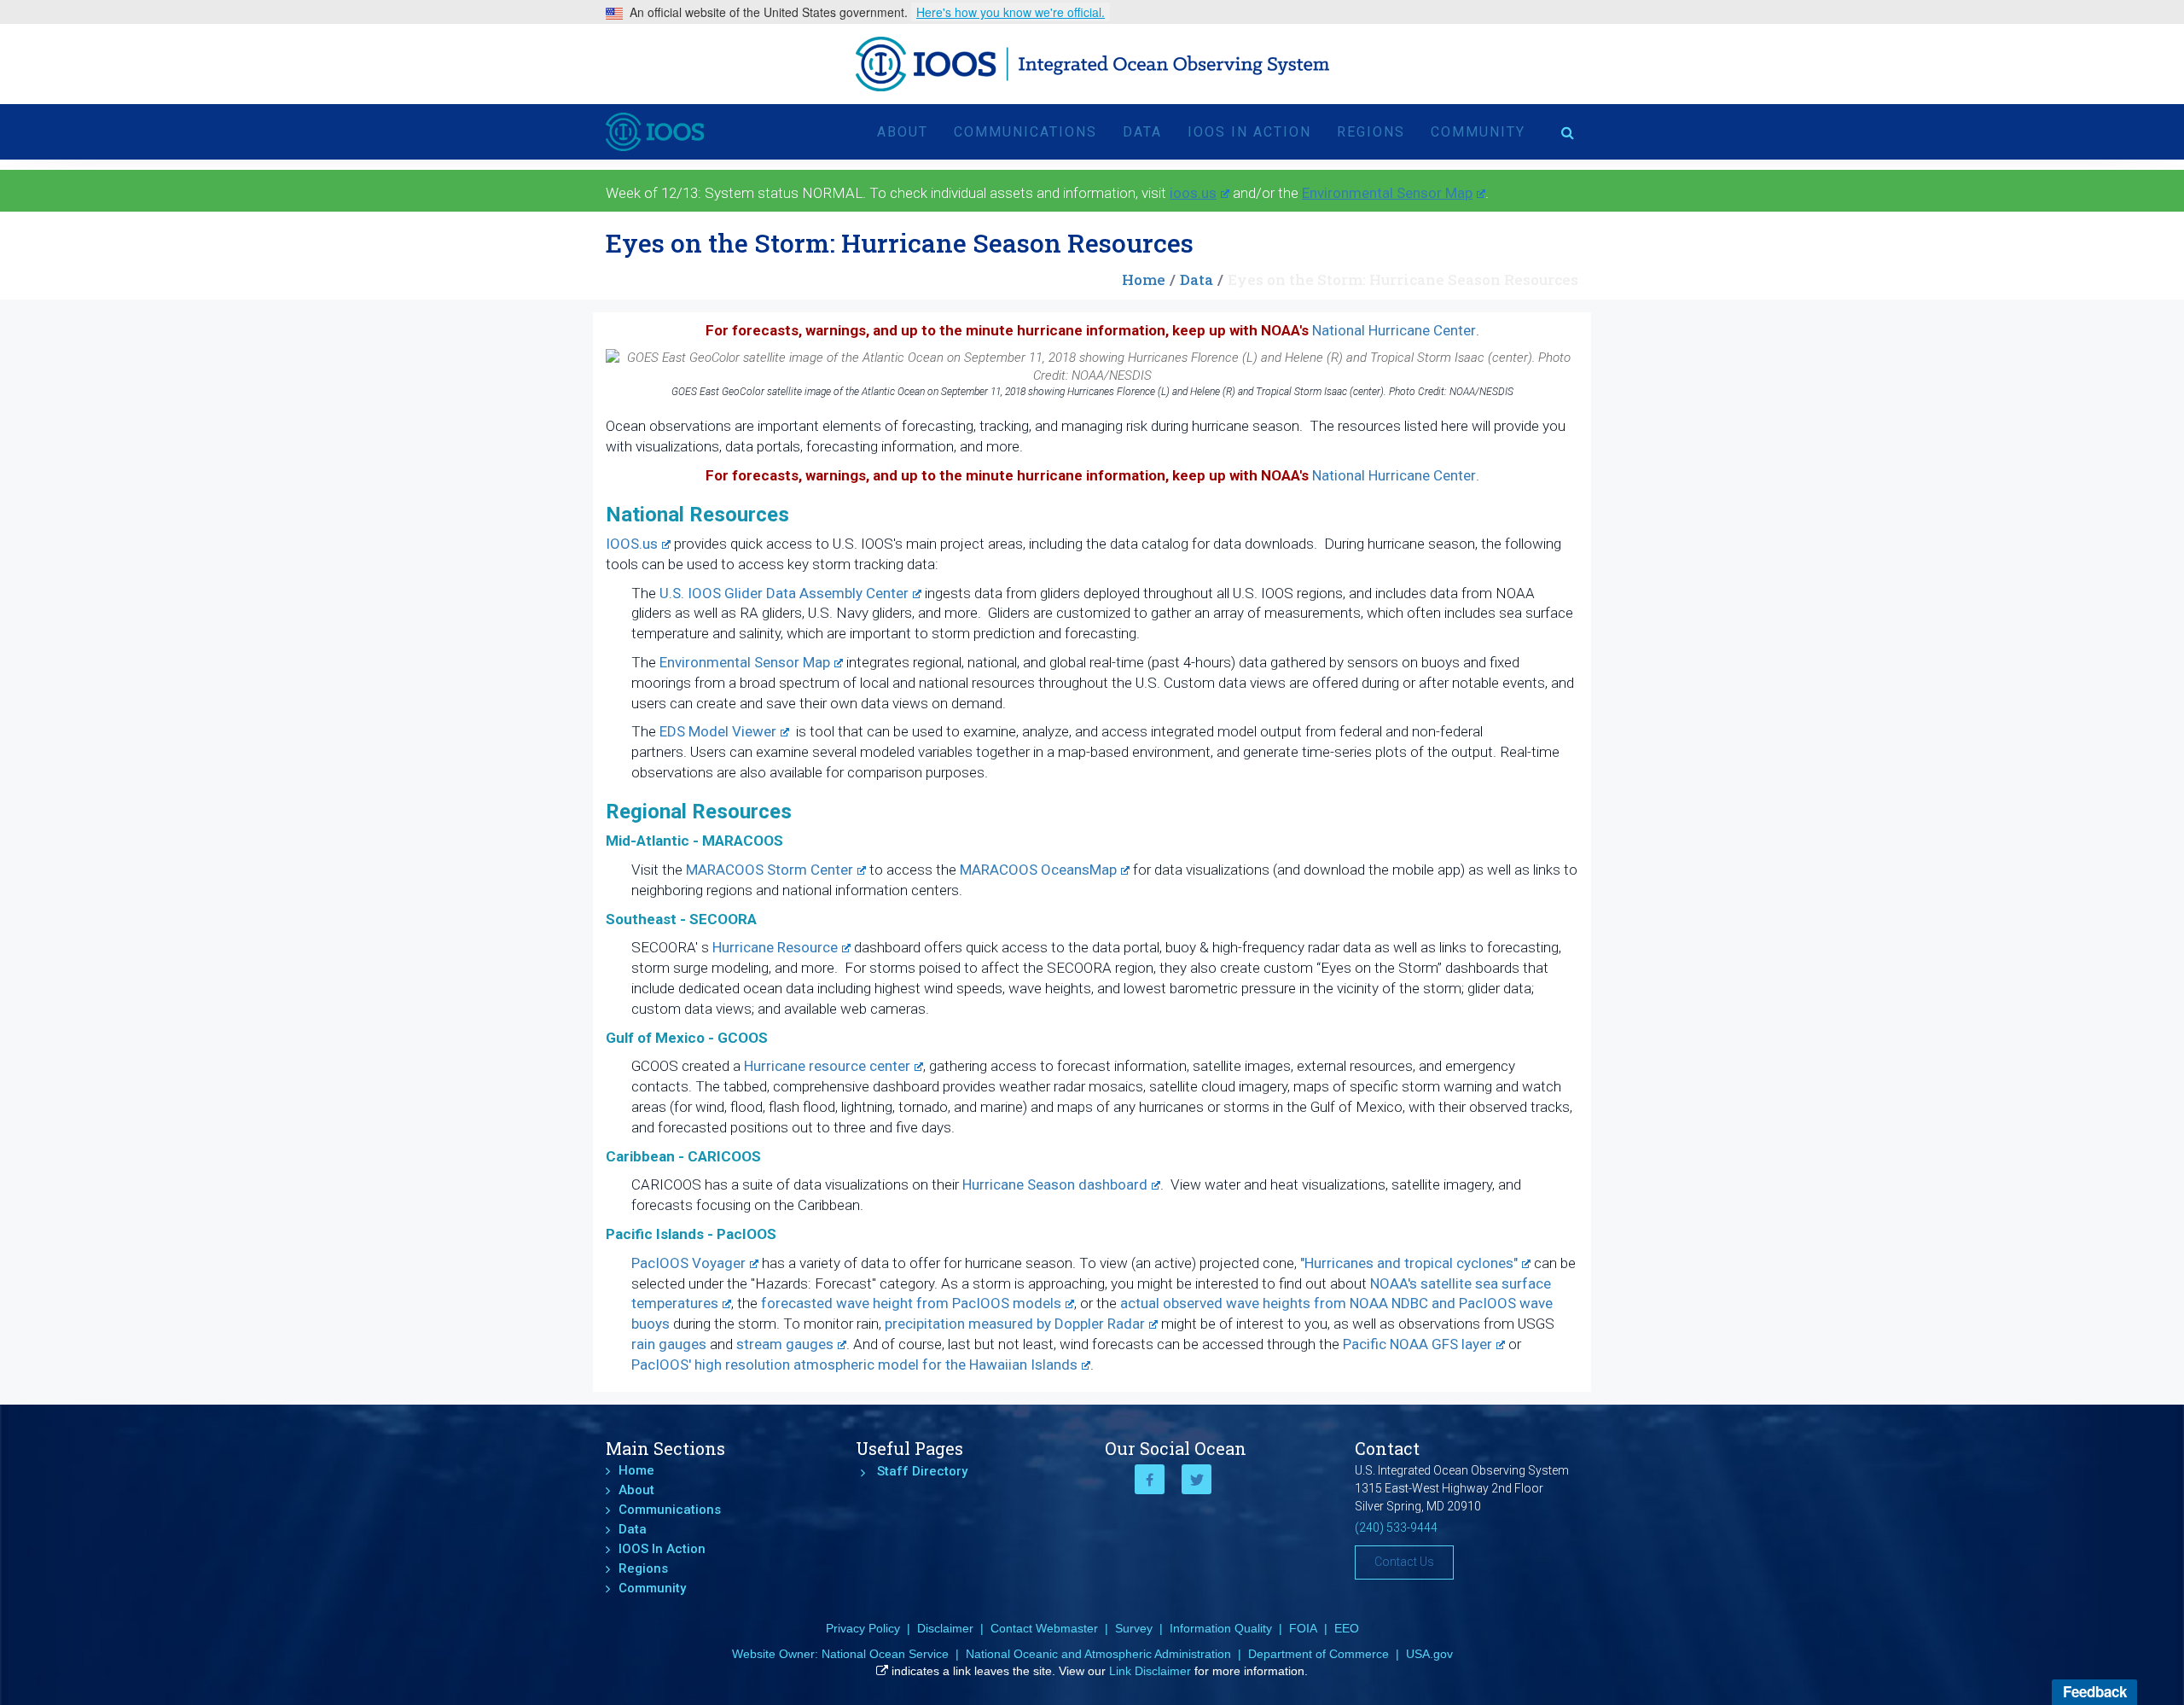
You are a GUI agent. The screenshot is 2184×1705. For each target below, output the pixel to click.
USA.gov (1429, 1654)
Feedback (2095, 1691)
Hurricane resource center (827, 1066)
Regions (1371, 132)
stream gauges (785, 1344)
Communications (1025, 132)
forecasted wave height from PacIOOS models (911, 1303)
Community (1478, 132)
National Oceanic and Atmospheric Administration (1098, 1654)
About (903, 132)
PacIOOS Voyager (688, 1263)
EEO (1347, 1628)
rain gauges (669, 1344)
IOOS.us (632, 544)
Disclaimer (945, 1628)
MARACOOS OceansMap (1038, 870)
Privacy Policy (863, 1628)
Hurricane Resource (775, 947)
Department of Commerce (1319, 1654)
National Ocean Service (885, 1654)
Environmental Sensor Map (1387, 193)
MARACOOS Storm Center (770, 870)
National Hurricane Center (1394, 330)
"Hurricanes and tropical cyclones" (1409, 1263)
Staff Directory (922, 1471)
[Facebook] (1150, 1479)
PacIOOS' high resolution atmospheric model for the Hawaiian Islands (854, 1365)
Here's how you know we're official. (1011, 12)
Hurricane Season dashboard (1055, 1184)
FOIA (1303, 1628)
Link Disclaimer (1150, 1671)
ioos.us (1193, 193)
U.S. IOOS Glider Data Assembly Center (784, 593)
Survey (1134, 1628)
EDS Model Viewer (718, 731)
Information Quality (1221, 1628)
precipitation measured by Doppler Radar (1013, 1324)
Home (1144, 279)
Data (1142, 132)
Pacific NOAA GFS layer (1417, 1344)
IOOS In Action (1249, 132)
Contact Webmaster (1044, 1628)
